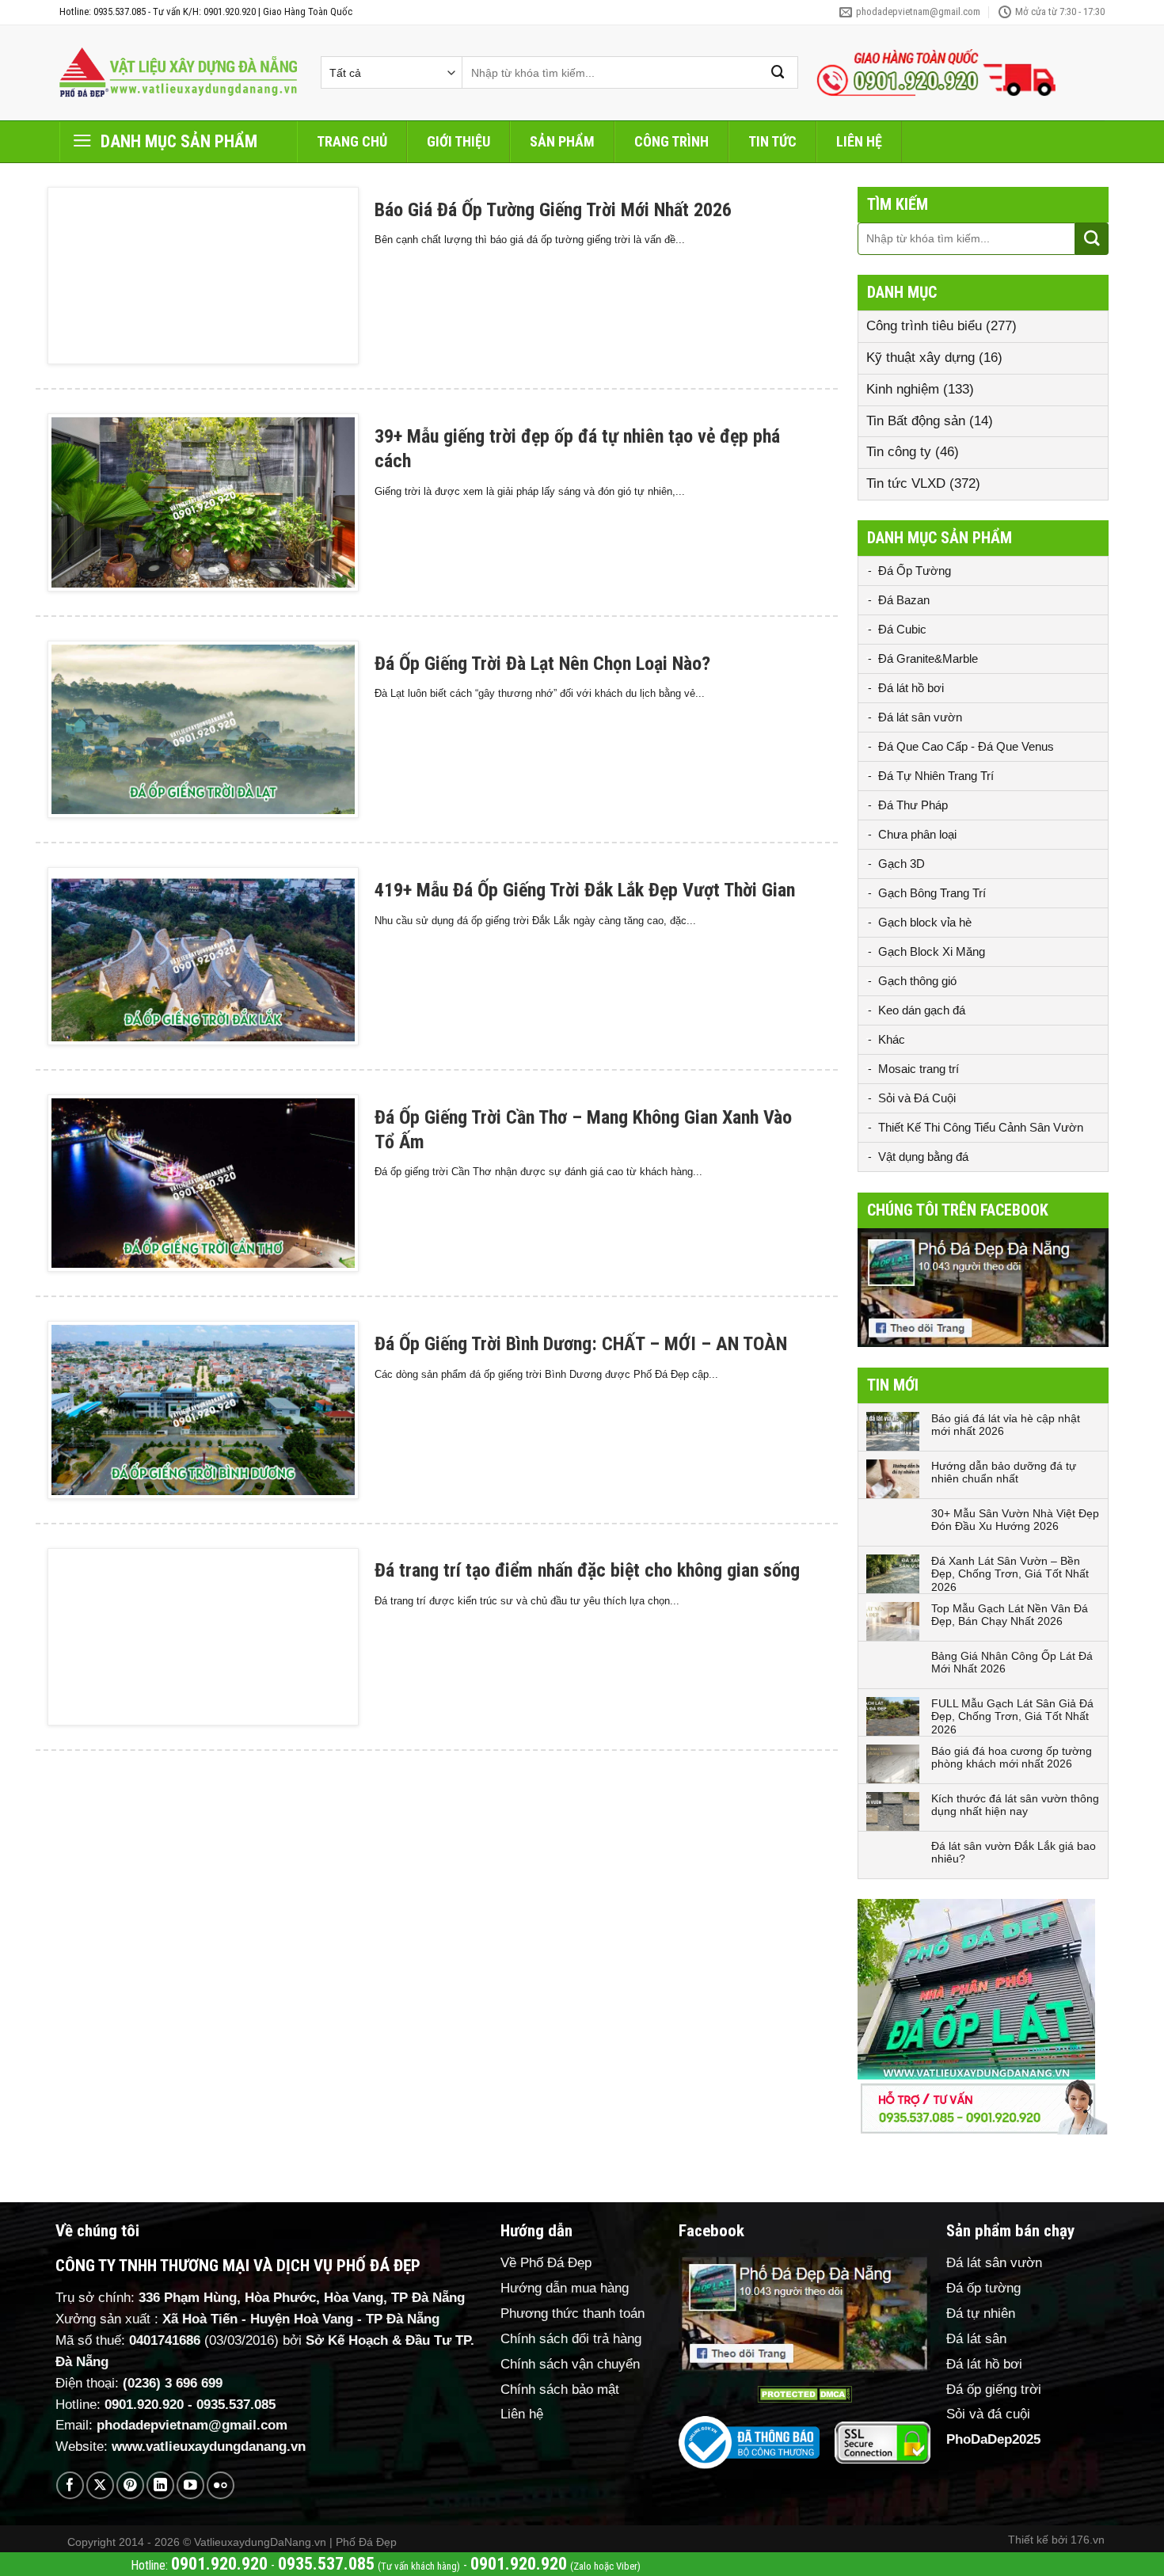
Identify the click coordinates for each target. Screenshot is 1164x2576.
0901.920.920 (144, 2405)
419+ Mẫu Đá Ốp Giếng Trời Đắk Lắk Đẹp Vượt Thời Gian (585, 890)
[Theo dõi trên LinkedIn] (160, 2485)
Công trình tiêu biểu (924, 326)
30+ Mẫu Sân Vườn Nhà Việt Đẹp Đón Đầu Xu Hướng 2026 (1015, 1520)
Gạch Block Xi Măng (932, 951)
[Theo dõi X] (100, 2485)
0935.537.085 (236, 2405)
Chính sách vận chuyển (570, 2364)
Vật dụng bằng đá (923, 1157)
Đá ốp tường (983, 2288)
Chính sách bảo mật (560, 2390)
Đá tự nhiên (981, 2313)
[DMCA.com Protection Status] (805, 2394)
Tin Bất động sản (916, 421)
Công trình (671, 141)
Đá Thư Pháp (913, 805)
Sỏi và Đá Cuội (917, 1098)
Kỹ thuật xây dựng (921, 358)
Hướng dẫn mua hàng (565, 2288)
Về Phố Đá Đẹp (546, 2263)
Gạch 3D (902, 864)
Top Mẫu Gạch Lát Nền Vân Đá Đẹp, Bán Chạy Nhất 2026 (1010, 1615)
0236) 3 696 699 (175, 2383)
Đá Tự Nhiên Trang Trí (936, 776)
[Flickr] (221, 2485)
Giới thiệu (458, 141)
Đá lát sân (976, 2339)
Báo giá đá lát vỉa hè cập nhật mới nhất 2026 (1006, 1425)
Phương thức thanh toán (572, 2313)
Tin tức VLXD (906, 483)
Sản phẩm (562, 141)
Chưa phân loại (917, 834)
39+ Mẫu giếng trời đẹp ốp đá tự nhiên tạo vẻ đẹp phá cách (577, 449)
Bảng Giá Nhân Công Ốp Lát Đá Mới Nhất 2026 (1012, 1663)
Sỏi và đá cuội (988, 2414)
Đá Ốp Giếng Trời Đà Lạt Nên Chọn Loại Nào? (542, 664)
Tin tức (772, 141)
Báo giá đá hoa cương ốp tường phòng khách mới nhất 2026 (1012, 1758)
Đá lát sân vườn (920, 717)
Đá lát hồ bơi (911, 688)
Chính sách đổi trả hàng (571, 2339)
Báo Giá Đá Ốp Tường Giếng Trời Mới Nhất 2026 (553, 210)
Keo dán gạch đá (922, 1010)
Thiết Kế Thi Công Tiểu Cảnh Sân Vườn (981, 1127)
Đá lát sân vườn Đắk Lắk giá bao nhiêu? (1014, 1853)
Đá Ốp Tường (915, 571)
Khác (892, 1039)
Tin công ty (899, 452)
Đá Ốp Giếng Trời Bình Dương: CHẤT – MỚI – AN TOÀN (581, 1344)
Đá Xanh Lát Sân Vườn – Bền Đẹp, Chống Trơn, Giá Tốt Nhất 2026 (1010, 1574)
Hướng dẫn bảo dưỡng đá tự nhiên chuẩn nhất (1004, 1473)
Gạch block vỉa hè (925, 922)
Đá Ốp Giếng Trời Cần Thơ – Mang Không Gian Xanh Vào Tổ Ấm (583, 1130)
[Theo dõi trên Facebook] (70, 2485)
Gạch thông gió (917, 981)
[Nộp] (778, 72)
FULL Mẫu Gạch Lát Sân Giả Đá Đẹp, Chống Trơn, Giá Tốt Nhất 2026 (1012, 1717)
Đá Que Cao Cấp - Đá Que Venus (966, 746)
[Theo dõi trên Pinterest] (130, 2485)
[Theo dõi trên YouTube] (190, 2485)
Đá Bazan (904, 600)
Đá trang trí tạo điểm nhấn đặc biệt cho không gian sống (587, 1570)
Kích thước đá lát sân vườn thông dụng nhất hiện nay (1015, 1805)
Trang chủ (352, 141)
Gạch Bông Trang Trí (932, 893)
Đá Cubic (902, 629)
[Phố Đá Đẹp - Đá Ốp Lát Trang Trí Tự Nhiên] (178, 73)
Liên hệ (859, 141)
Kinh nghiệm (903, 389)
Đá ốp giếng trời (994, 2390)
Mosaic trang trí (919, 1069)
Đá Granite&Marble (928, 658)
